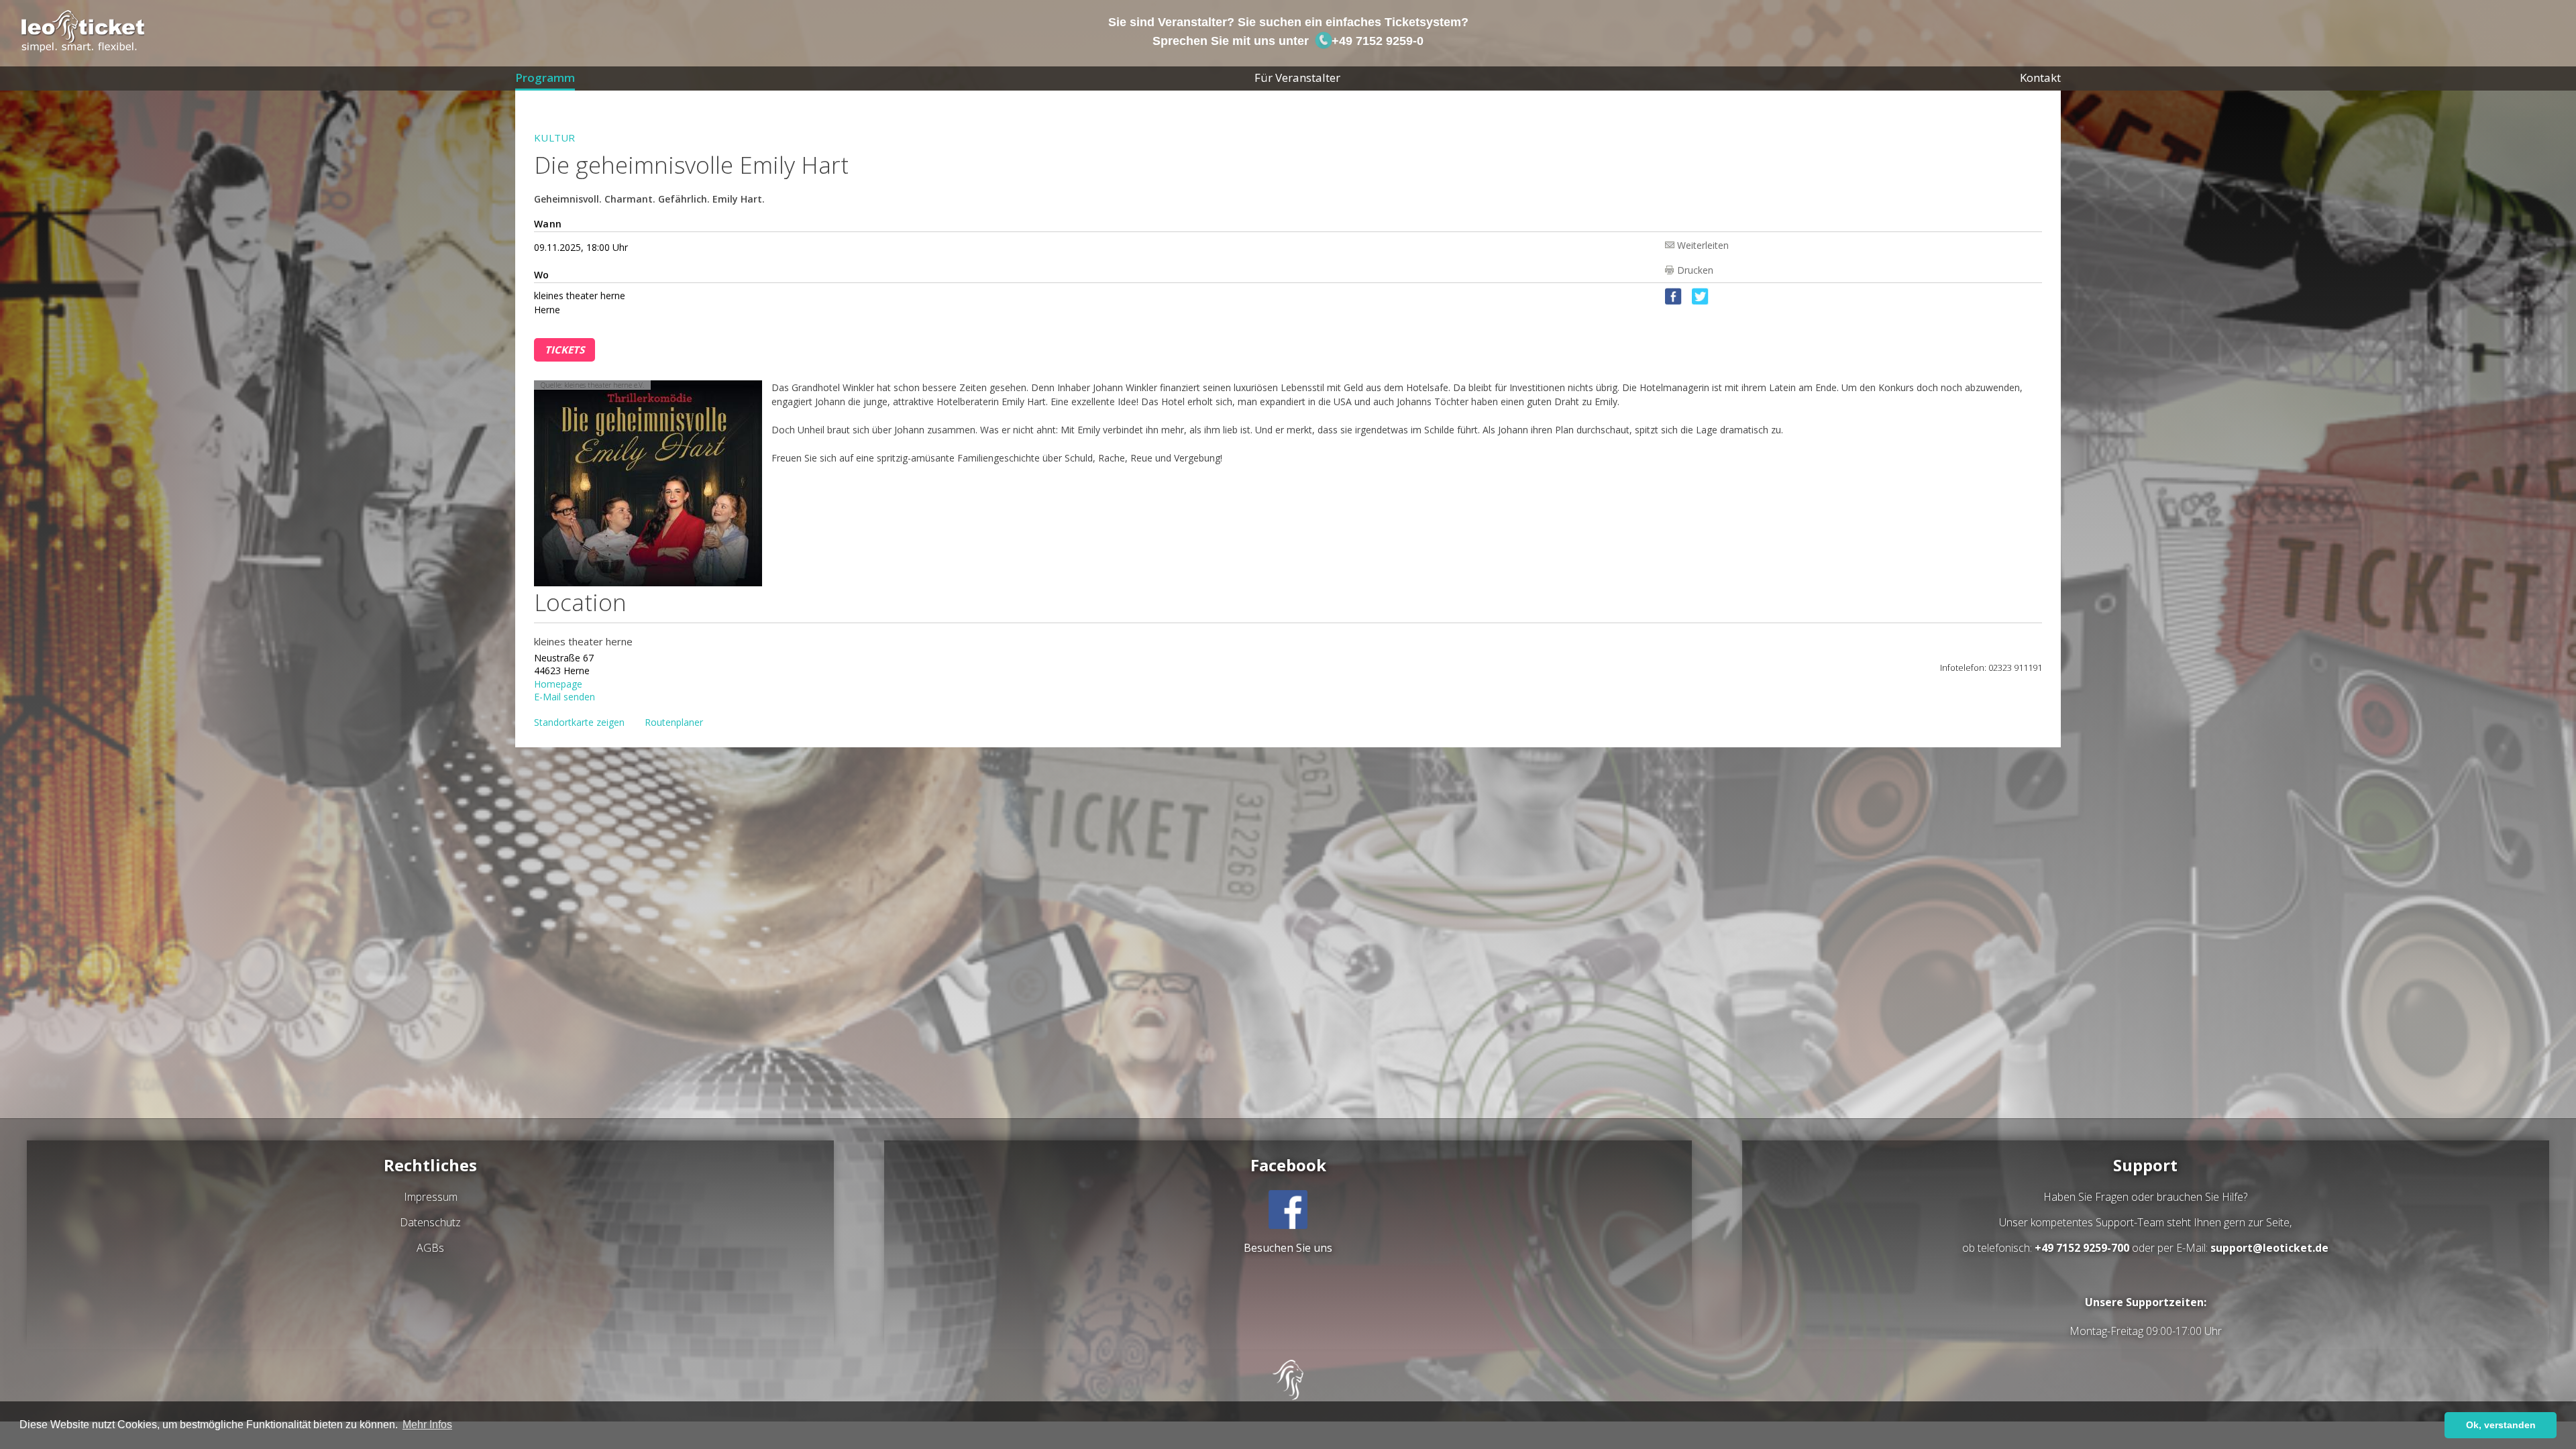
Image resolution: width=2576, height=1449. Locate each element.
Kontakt (2040, 77)
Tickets (565, 350)
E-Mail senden (565, 696)
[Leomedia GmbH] (1288, 1396)
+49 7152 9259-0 (1376, 41)
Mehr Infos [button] (427, 1425)
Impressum (431, 1197)
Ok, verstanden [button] (2501, 1425)
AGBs (430, 1248)
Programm (545, 77)
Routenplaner (674, 722)
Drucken (1695, 270)
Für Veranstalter (1297, 77)
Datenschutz (430, 1222)
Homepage (558, 683)
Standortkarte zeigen (579, 722)
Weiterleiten (1703, 245)
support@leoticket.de (2269, 1248)
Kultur (555, 138)
